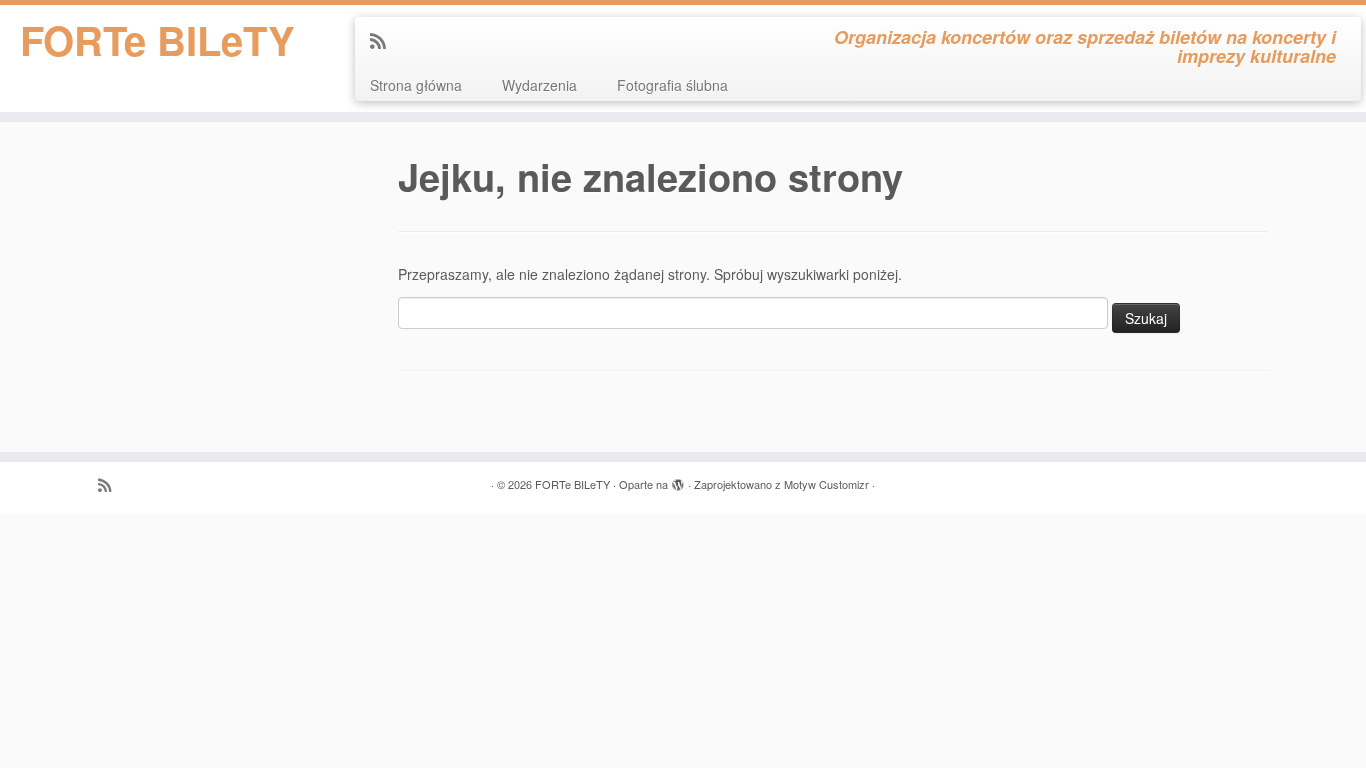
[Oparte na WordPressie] (678, 480)
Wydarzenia (539, 85)
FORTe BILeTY (157, 40)
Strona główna (416, 85)
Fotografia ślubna (672, 85)
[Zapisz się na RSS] (384, 40)
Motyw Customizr (826, 484)
